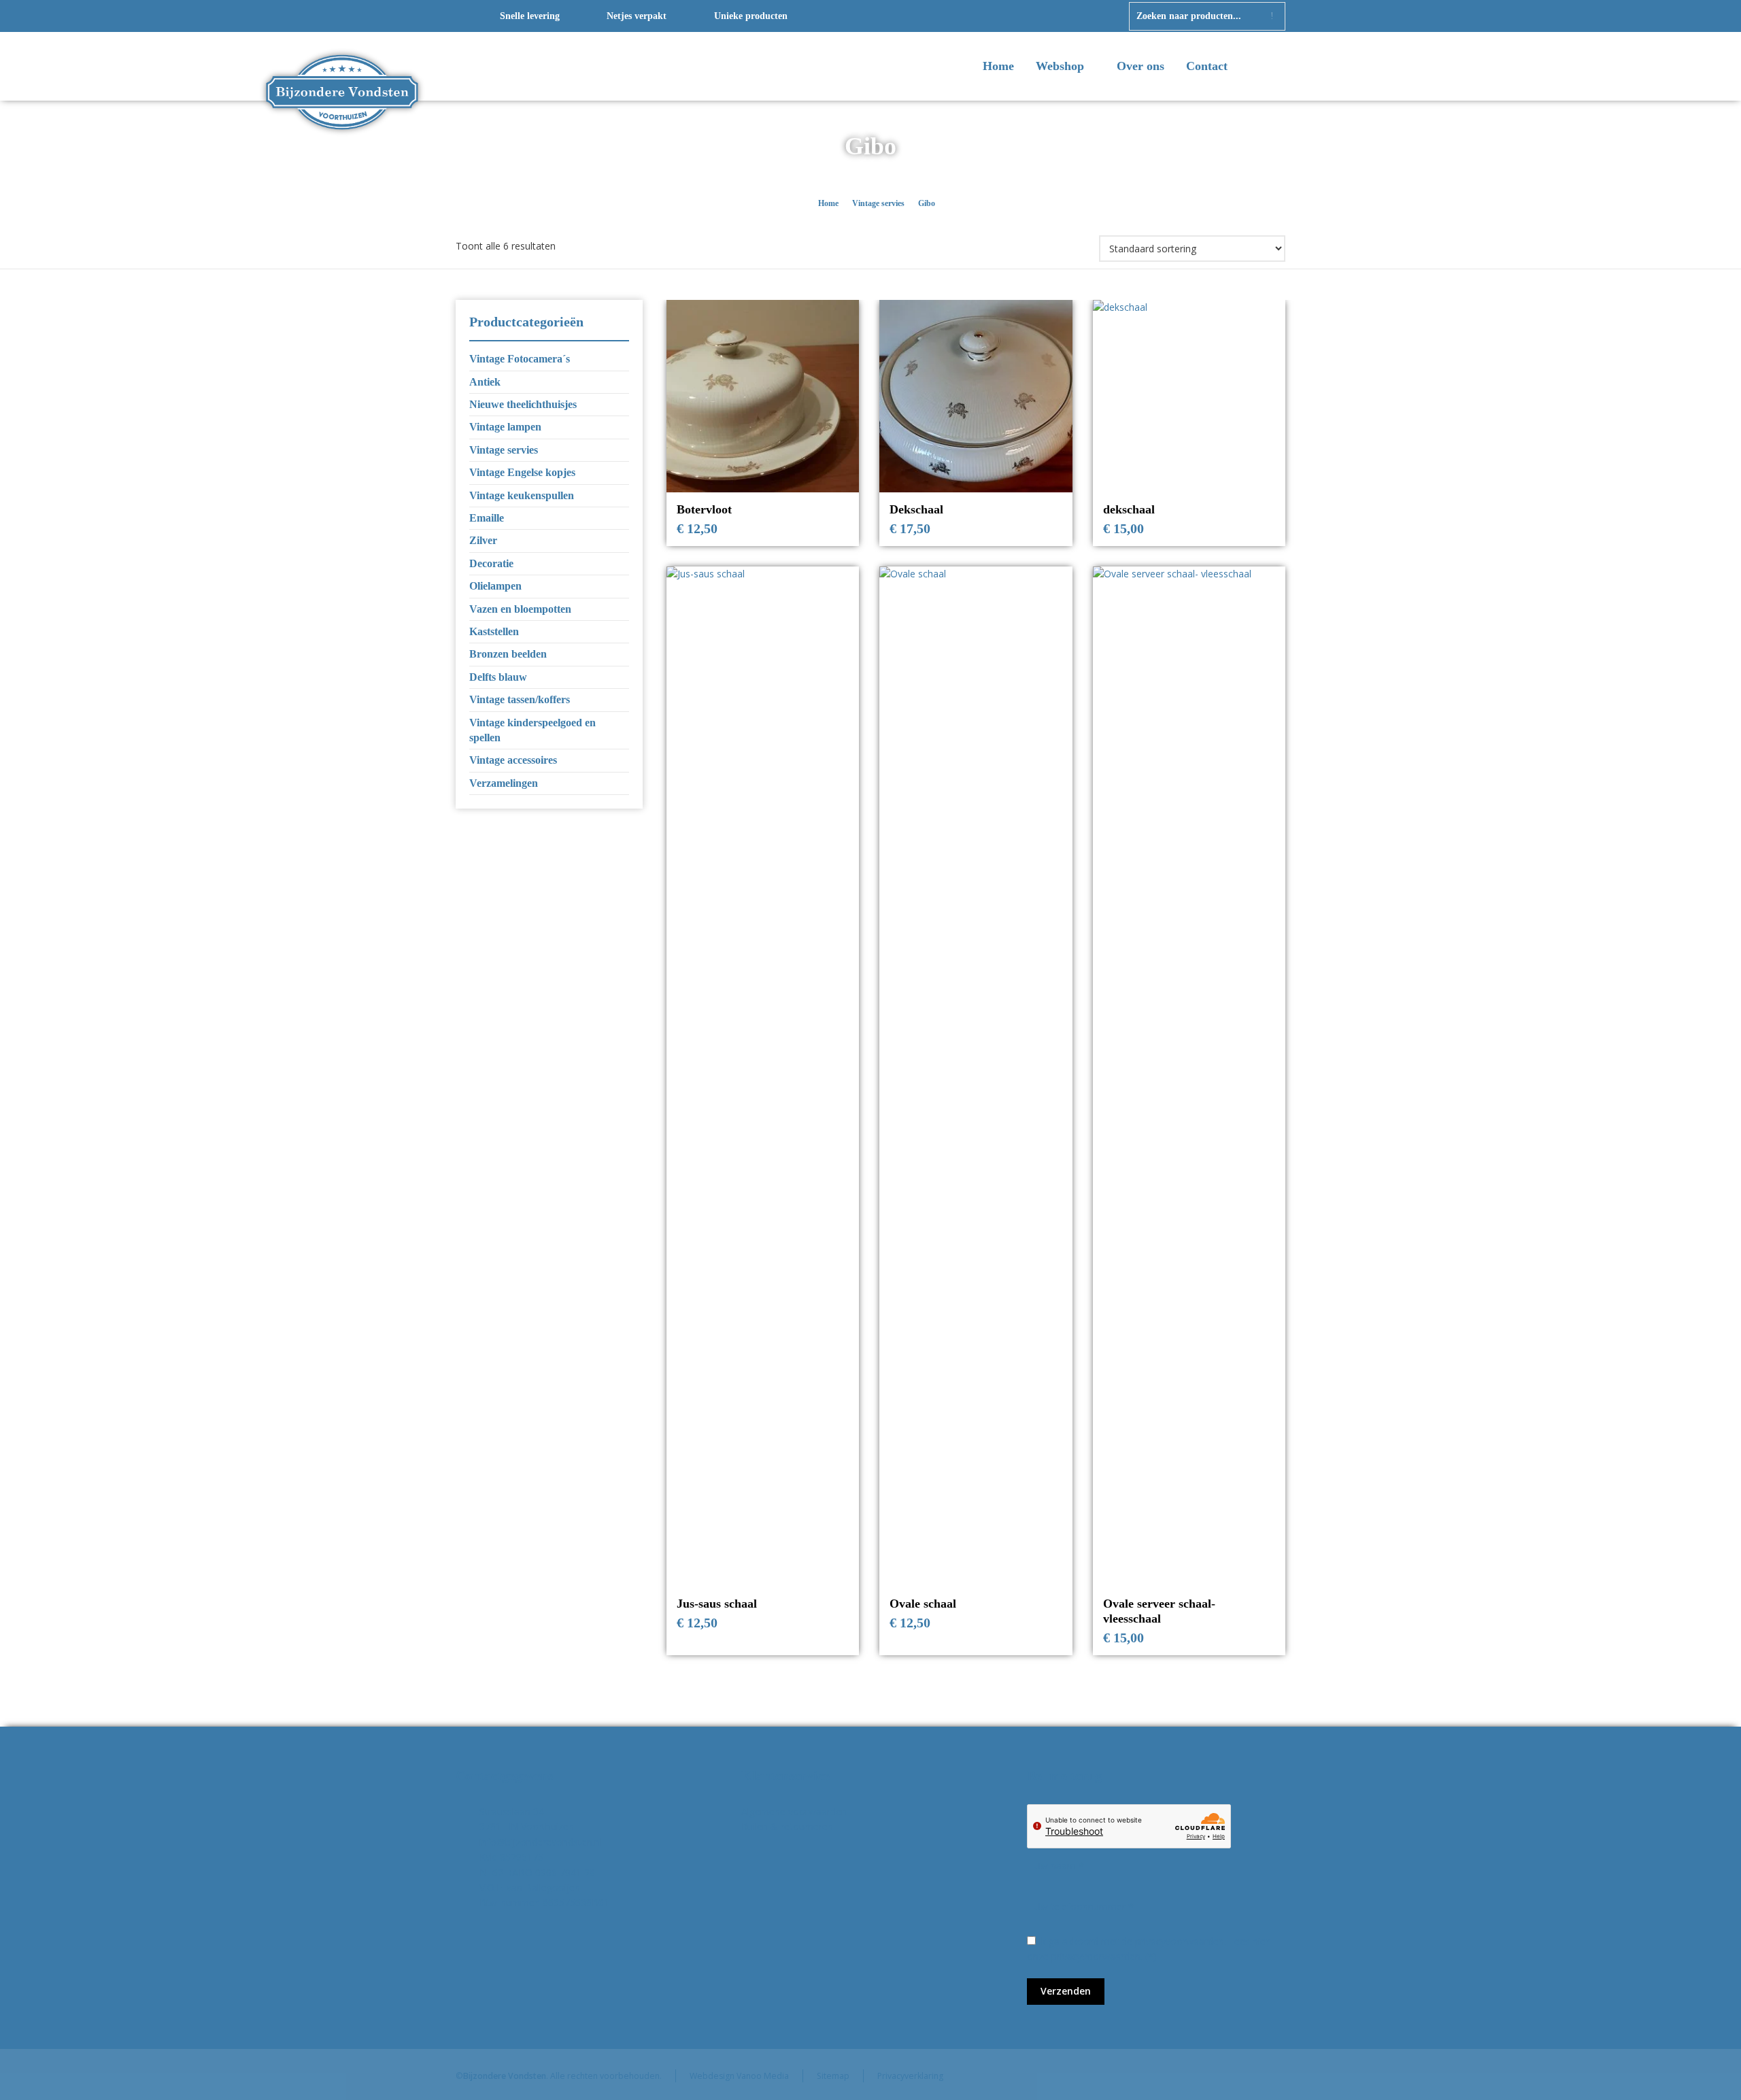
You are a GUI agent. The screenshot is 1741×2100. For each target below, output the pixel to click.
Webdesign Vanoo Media (739, 2076)
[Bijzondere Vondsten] (342, 67)
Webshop (1062, 66)
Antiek (485, 382)
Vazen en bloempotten (520, 609)
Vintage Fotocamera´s (520, 359)
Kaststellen (494, 631)
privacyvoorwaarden (1096, 1956)
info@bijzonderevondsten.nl (541, 1842)
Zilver (483, 540)
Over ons (1140, 66)
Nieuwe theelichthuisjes (523, 404)
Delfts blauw (498, 677)
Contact (1207, 66)
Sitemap (833, 2076)
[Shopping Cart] (1277, 67)
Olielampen (495, 586)
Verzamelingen (504, 783)
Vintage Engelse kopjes (522, 472)
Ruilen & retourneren (787, 1826)
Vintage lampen (505, 427)
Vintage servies (878, 203)
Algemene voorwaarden (794, 1811)
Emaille (487, 518)
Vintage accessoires (513, 760)
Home (998, 66)
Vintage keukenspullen (522, 495)
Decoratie (491, 563)
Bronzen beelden (508, 654)
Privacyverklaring (910, 2076)
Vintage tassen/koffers (520, 699)
